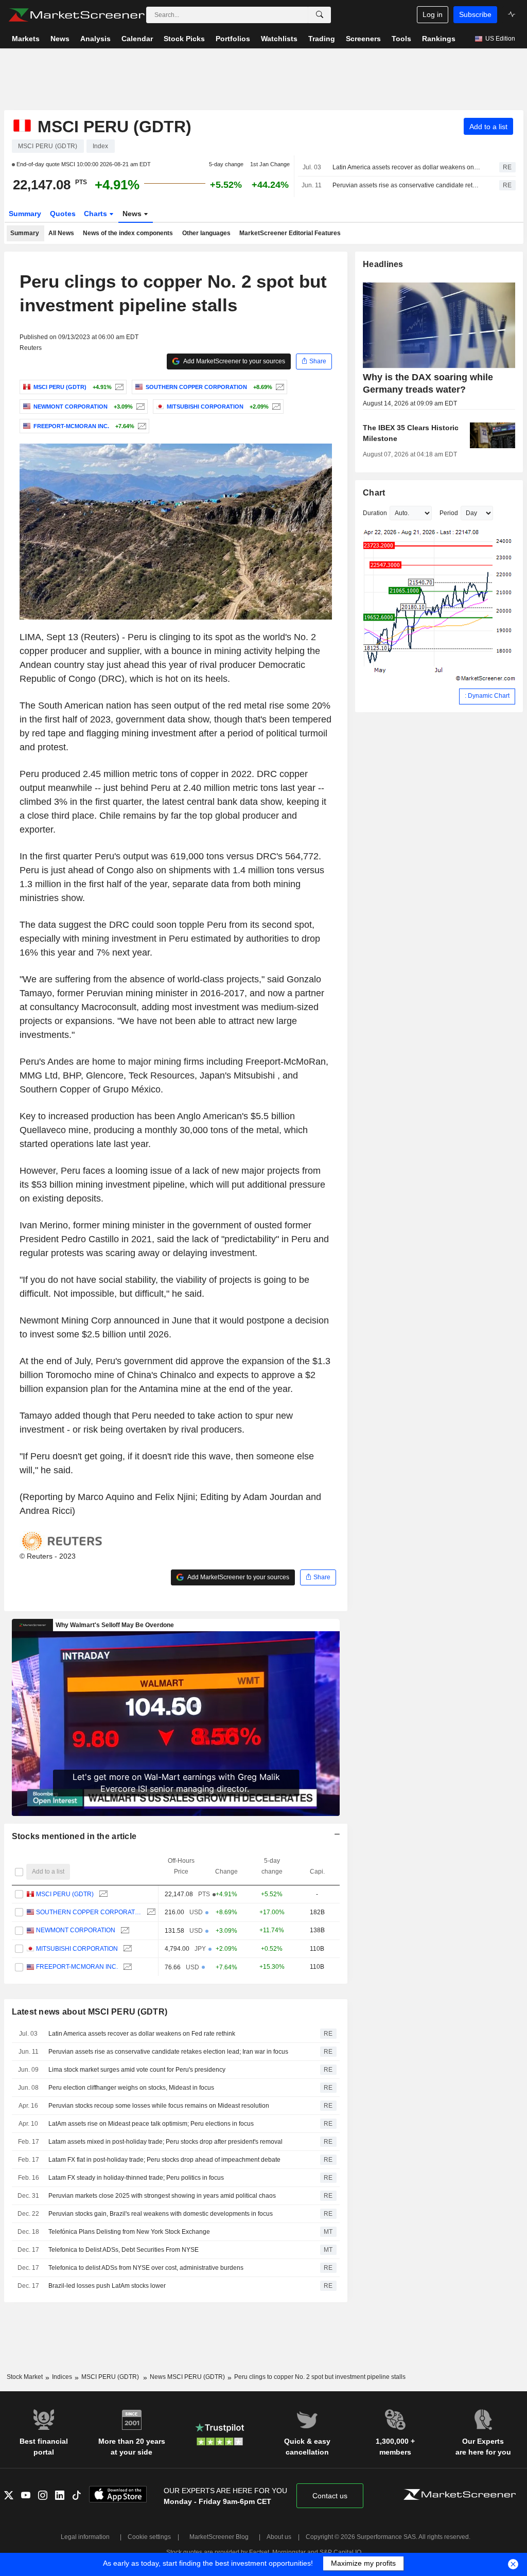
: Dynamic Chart (487, 696)
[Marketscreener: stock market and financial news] (76, 15)
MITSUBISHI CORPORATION (77, 1949)
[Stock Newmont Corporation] (139, 407)
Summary (25, 214)
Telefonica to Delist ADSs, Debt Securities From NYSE (124, 2250)
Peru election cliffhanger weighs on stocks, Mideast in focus (131, 2088)
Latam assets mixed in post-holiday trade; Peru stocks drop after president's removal (165, 2142)
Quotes (63, 214)
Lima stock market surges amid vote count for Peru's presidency (137, 2070)
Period (449, 513)
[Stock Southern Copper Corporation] (279, 387)
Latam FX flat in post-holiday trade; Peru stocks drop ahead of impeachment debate (164, 2160)
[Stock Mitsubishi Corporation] (275, 407)
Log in (433, 14)
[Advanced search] (320, 15)
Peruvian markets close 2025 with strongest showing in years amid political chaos (162, 2196)
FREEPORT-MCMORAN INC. (77, 1967)
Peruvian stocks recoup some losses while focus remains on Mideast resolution (159, 2106)
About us (279, 2537)
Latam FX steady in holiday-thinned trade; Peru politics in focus (136, 2178)
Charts (96, 214)
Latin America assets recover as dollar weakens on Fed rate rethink (407, 167)
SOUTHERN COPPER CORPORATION (89, 1912)
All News (61, 233)
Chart (374, 493)
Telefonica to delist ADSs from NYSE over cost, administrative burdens (146, 2268)
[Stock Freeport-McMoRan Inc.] (141, 426)
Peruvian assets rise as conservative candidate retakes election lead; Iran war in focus (407, 185)
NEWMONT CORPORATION (76, 1930)
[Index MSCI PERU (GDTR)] (118, 387)
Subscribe (475, 14)
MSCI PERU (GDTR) (65, 1894)
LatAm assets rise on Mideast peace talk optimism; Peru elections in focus (151, 2124)
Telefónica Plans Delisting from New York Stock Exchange (129, 2232)
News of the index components (128, 233)
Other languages (206, 233)
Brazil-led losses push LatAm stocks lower (107, 2286)
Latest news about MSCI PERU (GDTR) (90, 2012)
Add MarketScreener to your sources (234, 361)
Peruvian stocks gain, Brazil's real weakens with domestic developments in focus (161, 2214)
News (133, 214)
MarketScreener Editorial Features (290, 233)
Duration (375, 513)
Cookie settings (149, 2537)
